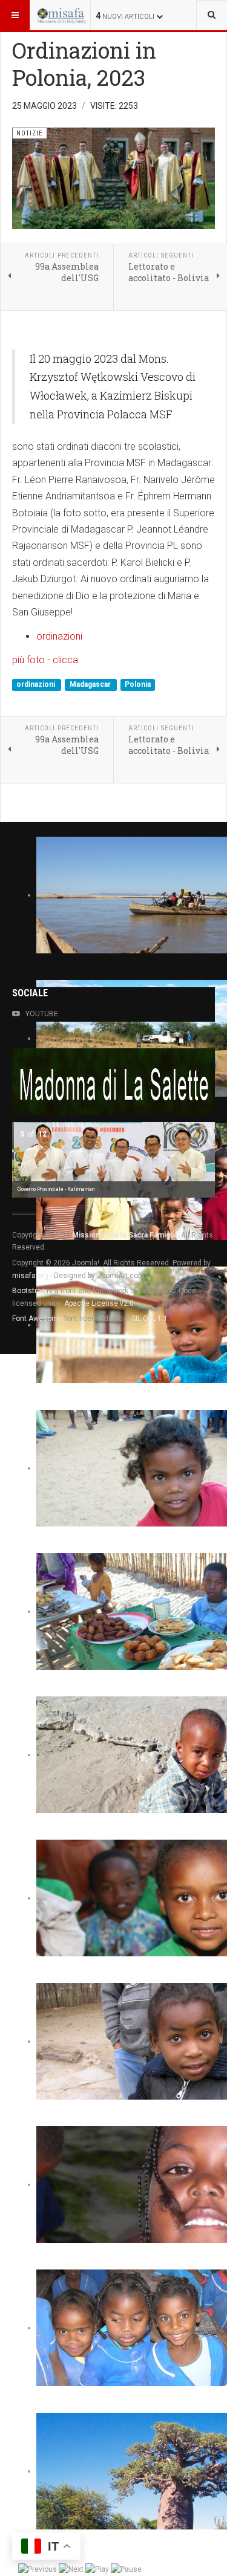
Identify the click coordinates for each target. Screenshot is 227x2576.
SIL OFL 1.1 (150, 1319)
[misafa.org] (62, 15)
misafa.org (30, 1276)
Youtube (42, 1014)
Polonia (138, 684)
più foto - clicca (45, 660)
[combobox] (212, 15)
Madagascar (91, 684)
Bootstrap (28, 1291)
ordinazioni (59, 636)
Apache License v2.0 (99, 1303)
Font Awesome (37, 1319)
